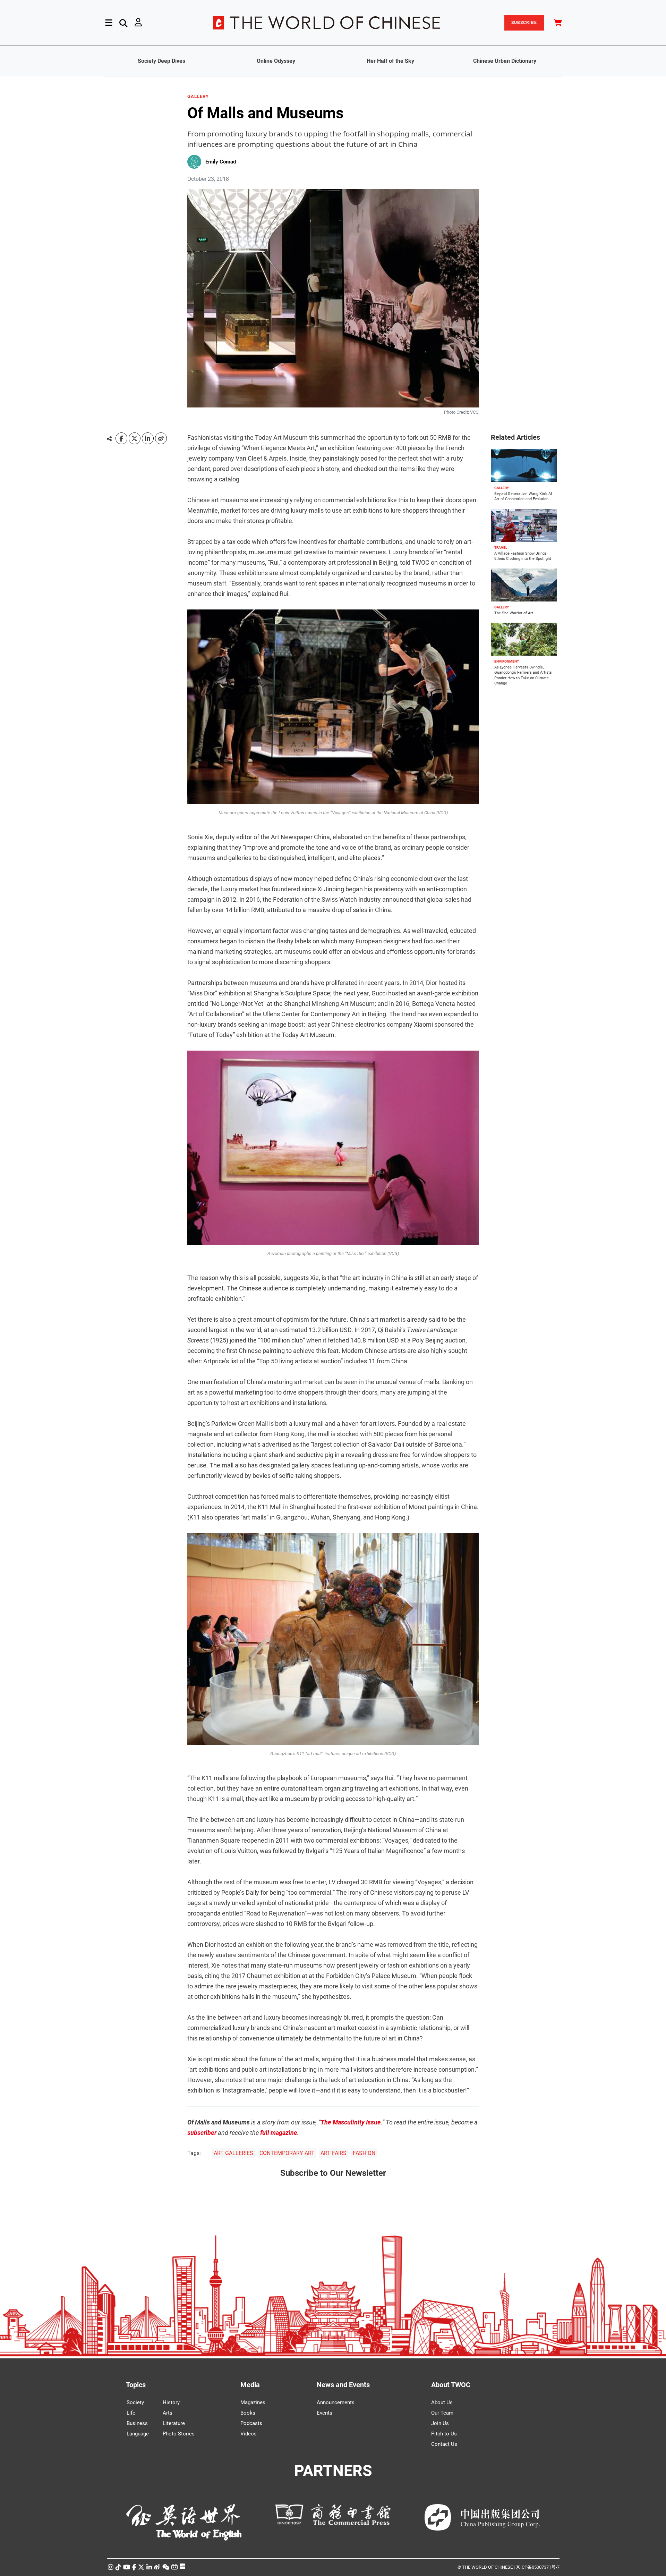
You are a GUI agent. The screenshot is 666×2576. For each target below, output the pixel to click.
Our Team (442, 2413)
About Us (442, 2402)
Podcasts (251, 2423)
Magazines (253, 2402)
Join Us (440, 2423)
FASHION (364, 2153)
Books (248, 2413)
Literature (174, 2423)
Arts (168, 2413)
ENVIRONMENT (507, 661)
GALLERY (198, 96)
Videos (249, 2434)
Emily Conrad (221, 162)
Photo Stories (179, 2434)
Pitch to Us (444, 2434)
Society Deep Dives (161, 61)
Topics (136, 2385)
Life (131, 2413)
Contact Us (444, 2444)
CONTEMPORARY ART (287, 2153)
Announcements (336, 2402)
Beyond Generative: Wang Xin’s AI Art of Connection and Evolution (523, 496)
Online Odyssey (276, 61)
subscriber (202, 2133)
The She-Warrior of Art (514, 613)
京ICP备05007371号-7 (538, 2567)
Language (138, 2434)
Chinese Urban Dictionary (505, 61)
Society (135, 2402)
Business (137, 2423)
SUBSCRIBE (524, 23)
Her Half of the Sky (390, 61)
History (171, 2402)
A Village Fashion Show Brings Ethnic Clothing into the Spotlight (523, 556)
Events (325, 2413)
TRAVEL (501, 548)
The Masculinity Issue (351, 2122)
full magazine (279, 2133)
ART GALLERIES (233, 2153)
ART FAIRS (334, 2153)
